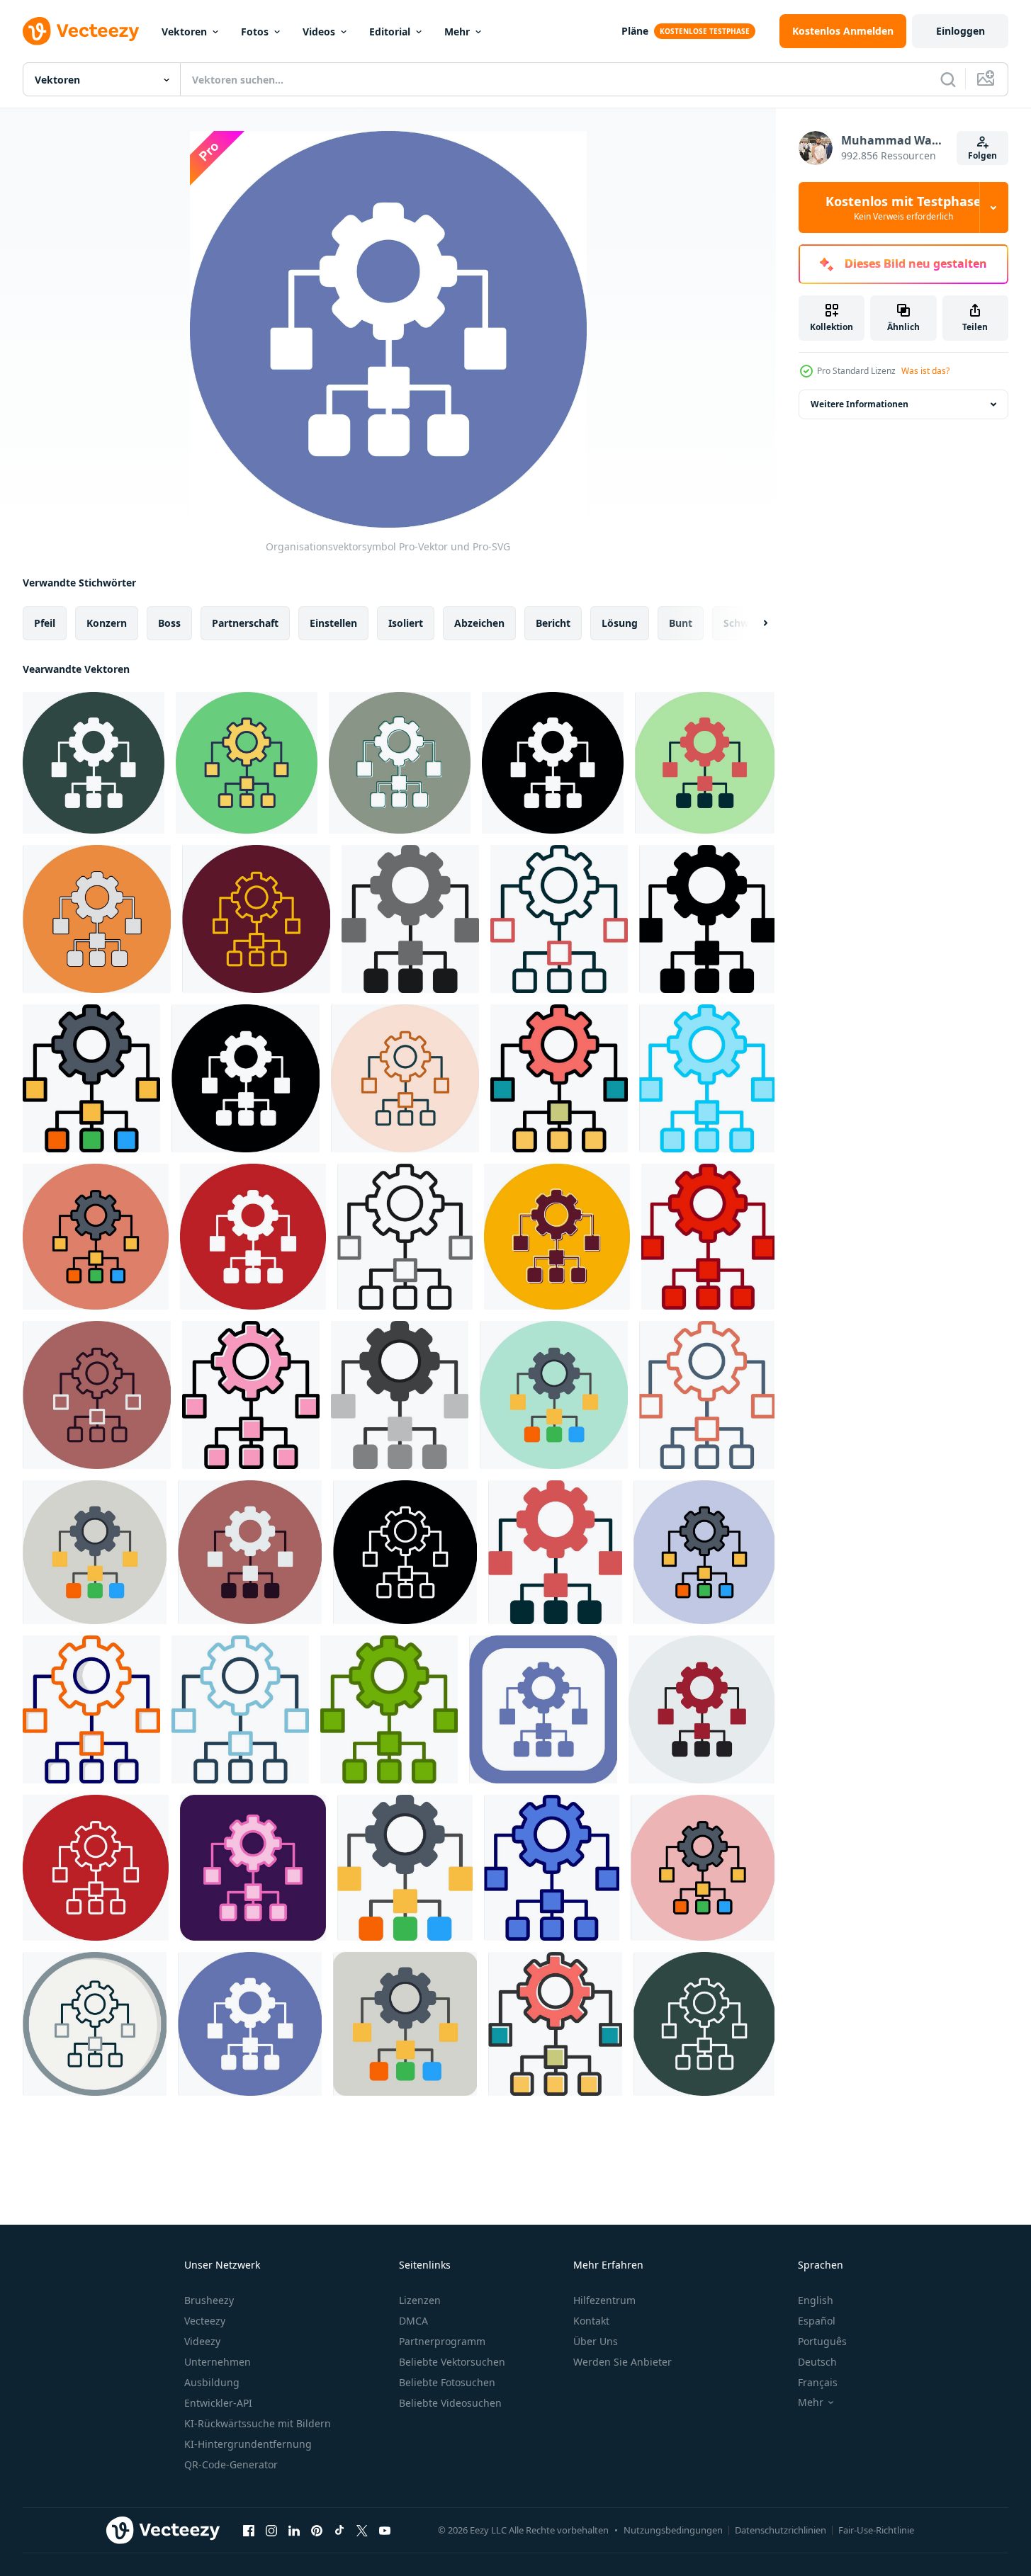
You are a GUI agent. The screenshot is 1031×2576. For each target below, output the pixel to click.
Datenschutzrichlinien (781, 2530)
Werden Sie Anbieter (622, 2362)
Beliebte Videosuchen (450, 2403)
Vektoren (184, 32)
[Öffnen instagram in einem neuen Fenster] (271, 2530)
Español (817, 2321)
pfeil (45, 623)
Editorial (390, 32)
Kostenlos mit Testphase (903, 208)
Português (822, 2341)
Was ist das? (925, 371)
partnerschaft (245, 623)
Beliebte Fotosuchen (447, 2382)
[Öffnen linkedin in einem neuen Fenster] (294, 2530)
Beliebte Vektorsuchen (452, 2362)
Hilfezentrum (604, 2300)
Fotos (255, 32)
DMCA (413, 2321)
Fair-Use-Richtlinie (876, 2530)
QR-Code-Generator (231, 2464)
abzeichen (479, 623)
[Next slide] (753, 623)
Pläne (635, 31)
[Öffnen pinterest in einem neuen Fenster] (317, 2530)
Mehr (457, 32)
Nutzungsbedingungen (673, 2530)
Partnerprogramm (442, 2341)
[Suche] (948, 79)
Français (818, 2382)
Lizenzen (420, 2300)
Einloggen (960, 31)
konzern (107, 623)
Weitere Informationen (860, 404)
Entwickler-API (218, 2403)
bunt (681, 623)
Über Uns (596, 2341)
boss (169, 623)
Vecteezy (205, 2321)
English (816, 2300)
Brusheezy (209, 2300)
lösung (620, 623)
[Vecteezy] (81, 31)
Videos (319, 32)
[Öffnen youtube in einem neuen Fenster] (385, 2530)
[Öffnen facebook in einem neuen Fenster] (249, 2530)
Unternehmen (218, 2362)
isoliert (406, 623)
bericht (553, 623)
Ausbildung (212, 2382)
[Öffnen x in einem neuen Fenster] (362, 2530)
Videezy (202, 2341)
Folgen (982, 155)
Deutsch (817, 2362)
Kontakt (591, 2321)
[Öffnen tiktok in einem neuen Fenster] (339, 2530)
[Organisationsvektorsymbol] (94, 763)
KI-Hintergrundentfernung (248, 2444)
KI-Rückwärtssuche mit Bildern (258, 2423)
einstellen (333, 623)
